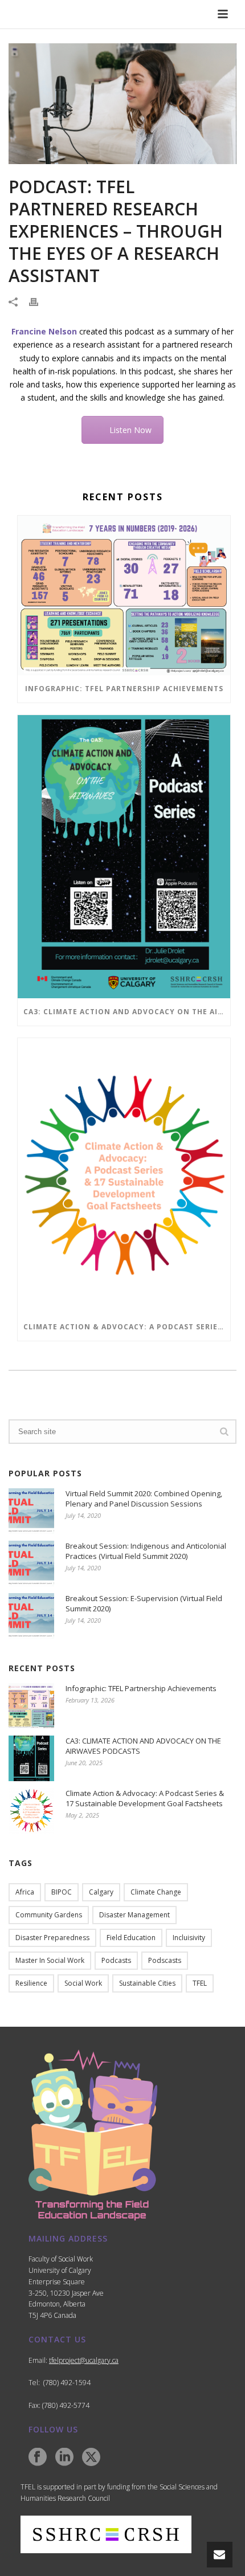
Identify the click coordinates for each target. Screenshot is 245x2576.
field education (131, 1938)
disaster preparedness (52, 1938)
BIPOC (62, 1892)
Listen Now (130, 430)
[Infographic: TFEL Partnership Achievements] (124, 595)
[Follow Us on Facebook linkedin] (64, 2457)
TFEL (200, 1983)
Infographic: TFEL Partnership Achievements (124, 689)
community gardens (49, 1915)
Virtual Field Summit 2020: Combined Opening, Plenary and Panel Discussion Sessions (144, 1499)
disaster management (134, 1915)
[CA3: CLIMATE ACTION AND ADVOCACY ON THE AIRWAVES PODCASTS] (124, 857)
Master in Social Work (50, 1960)
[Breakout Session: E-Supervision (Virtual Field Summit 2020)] (31, 1616)
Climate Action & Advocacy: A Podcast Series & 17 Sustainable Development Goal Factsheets (127, 1327)
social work (83, 1983)
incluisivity (189, 1938)
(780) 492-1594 (67, 2383)
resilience (31, 1983)
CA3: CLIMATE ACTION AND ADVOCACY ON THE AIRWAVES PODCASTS (127, 1012)
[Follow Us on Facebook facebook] (38, 2457)
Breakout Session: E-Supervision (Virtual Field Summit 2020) (144, 1603)
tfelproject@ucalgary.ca (84, 2360)
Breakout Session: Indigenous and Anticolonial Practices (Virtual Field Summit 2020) (146, 1551)
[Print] (39, 301)
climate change (156, 1892)
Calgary (101, 1892)
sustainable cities (147, 1983)
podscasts (165, 1960)
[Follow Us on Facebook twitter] (91, 2457)
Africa (25, 1892)
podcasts (116, 1960)
